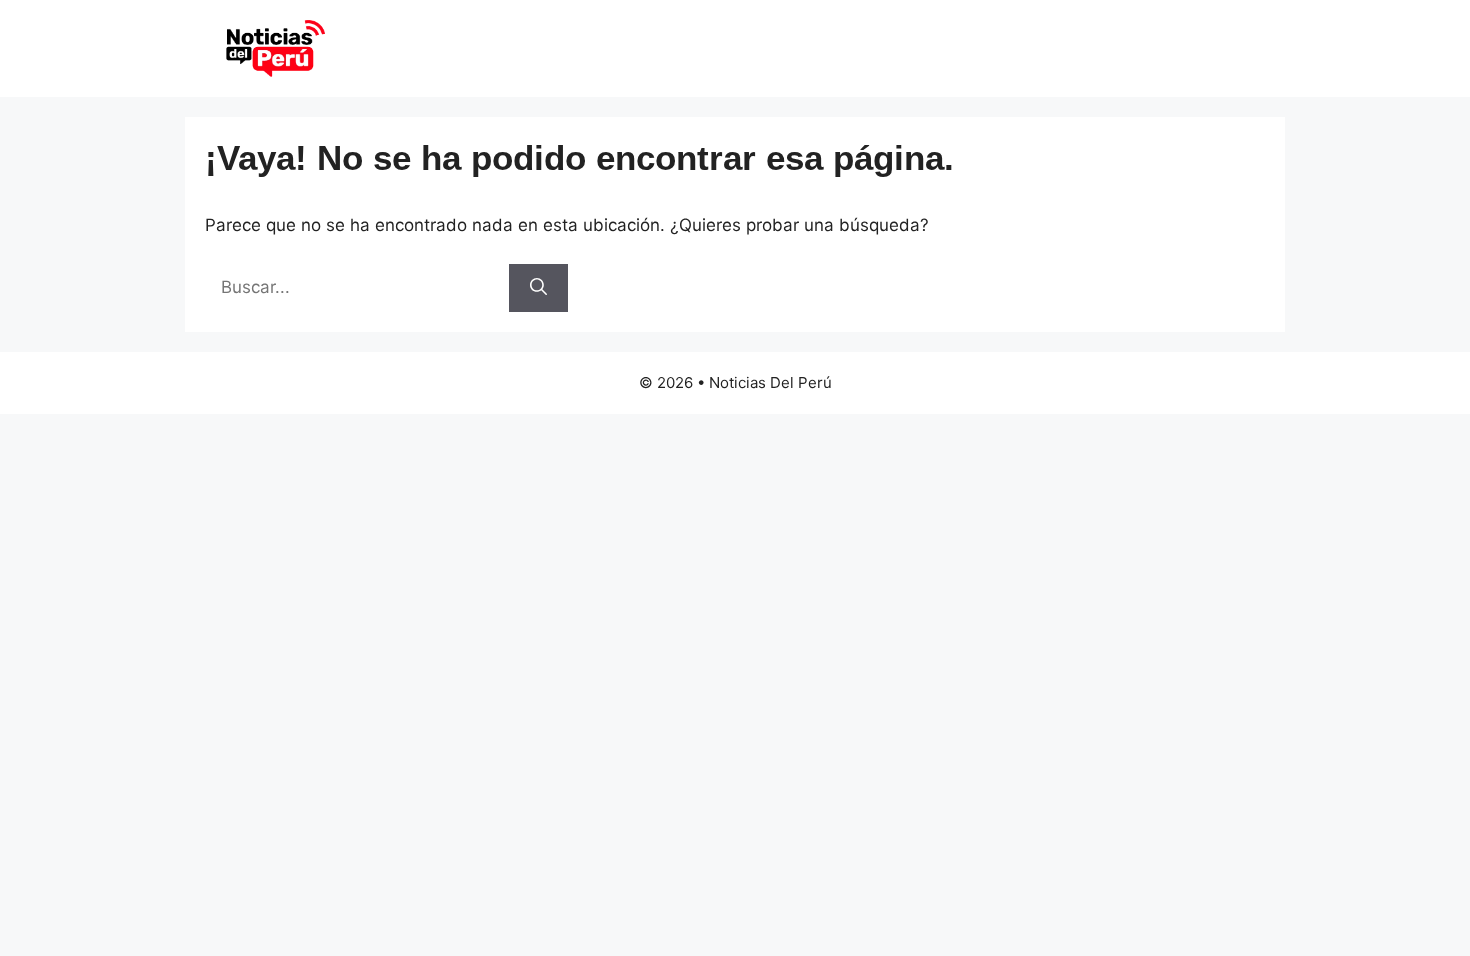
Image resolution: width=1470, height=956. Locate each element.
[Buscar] (538, 288)
